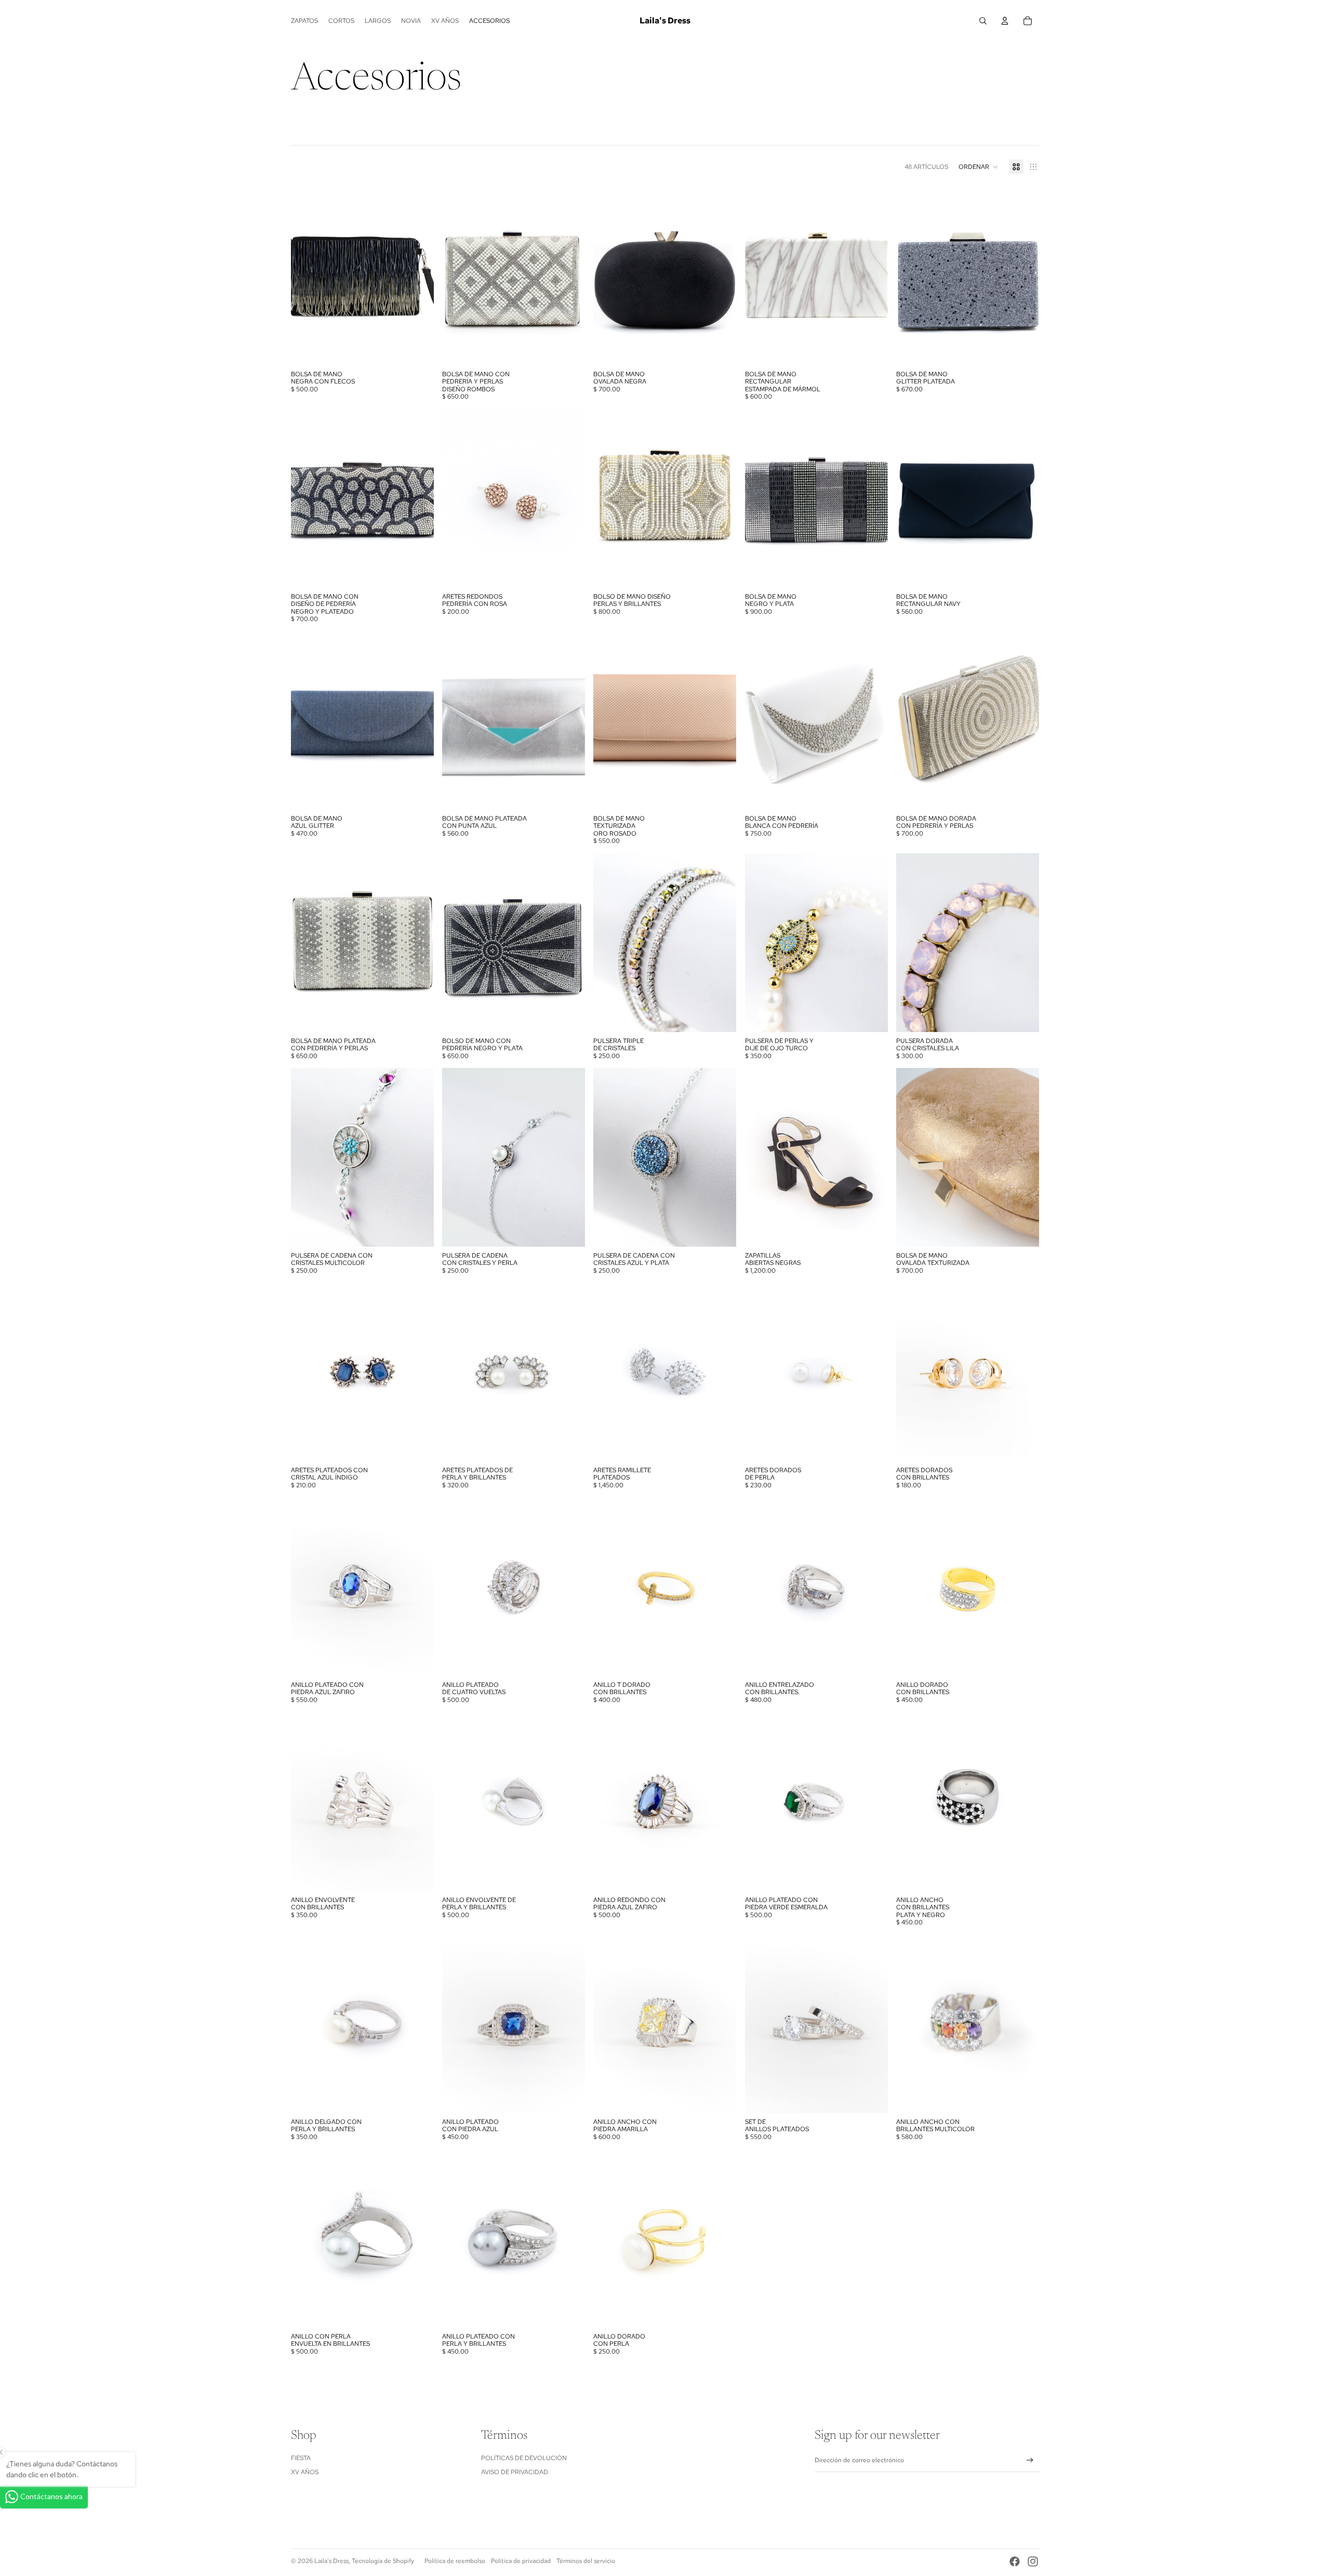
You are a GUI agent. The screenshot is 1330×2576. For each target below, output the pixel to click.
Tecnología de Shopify (383, 2561)
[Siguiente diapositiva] (418, 276)
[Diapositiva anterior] (307, 276)
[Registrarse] (1030, 2460)
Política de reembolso (455, 2561)
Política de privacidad (521, 2561)
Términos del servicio (586, 2561)
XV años (305, 2472)
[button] (979, 167)
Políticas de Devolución (524, 2458)
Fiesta (301, 2458)
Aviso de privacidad (515, 2472)
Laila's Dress (331, 2561)
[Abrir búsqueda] (983, 21)
